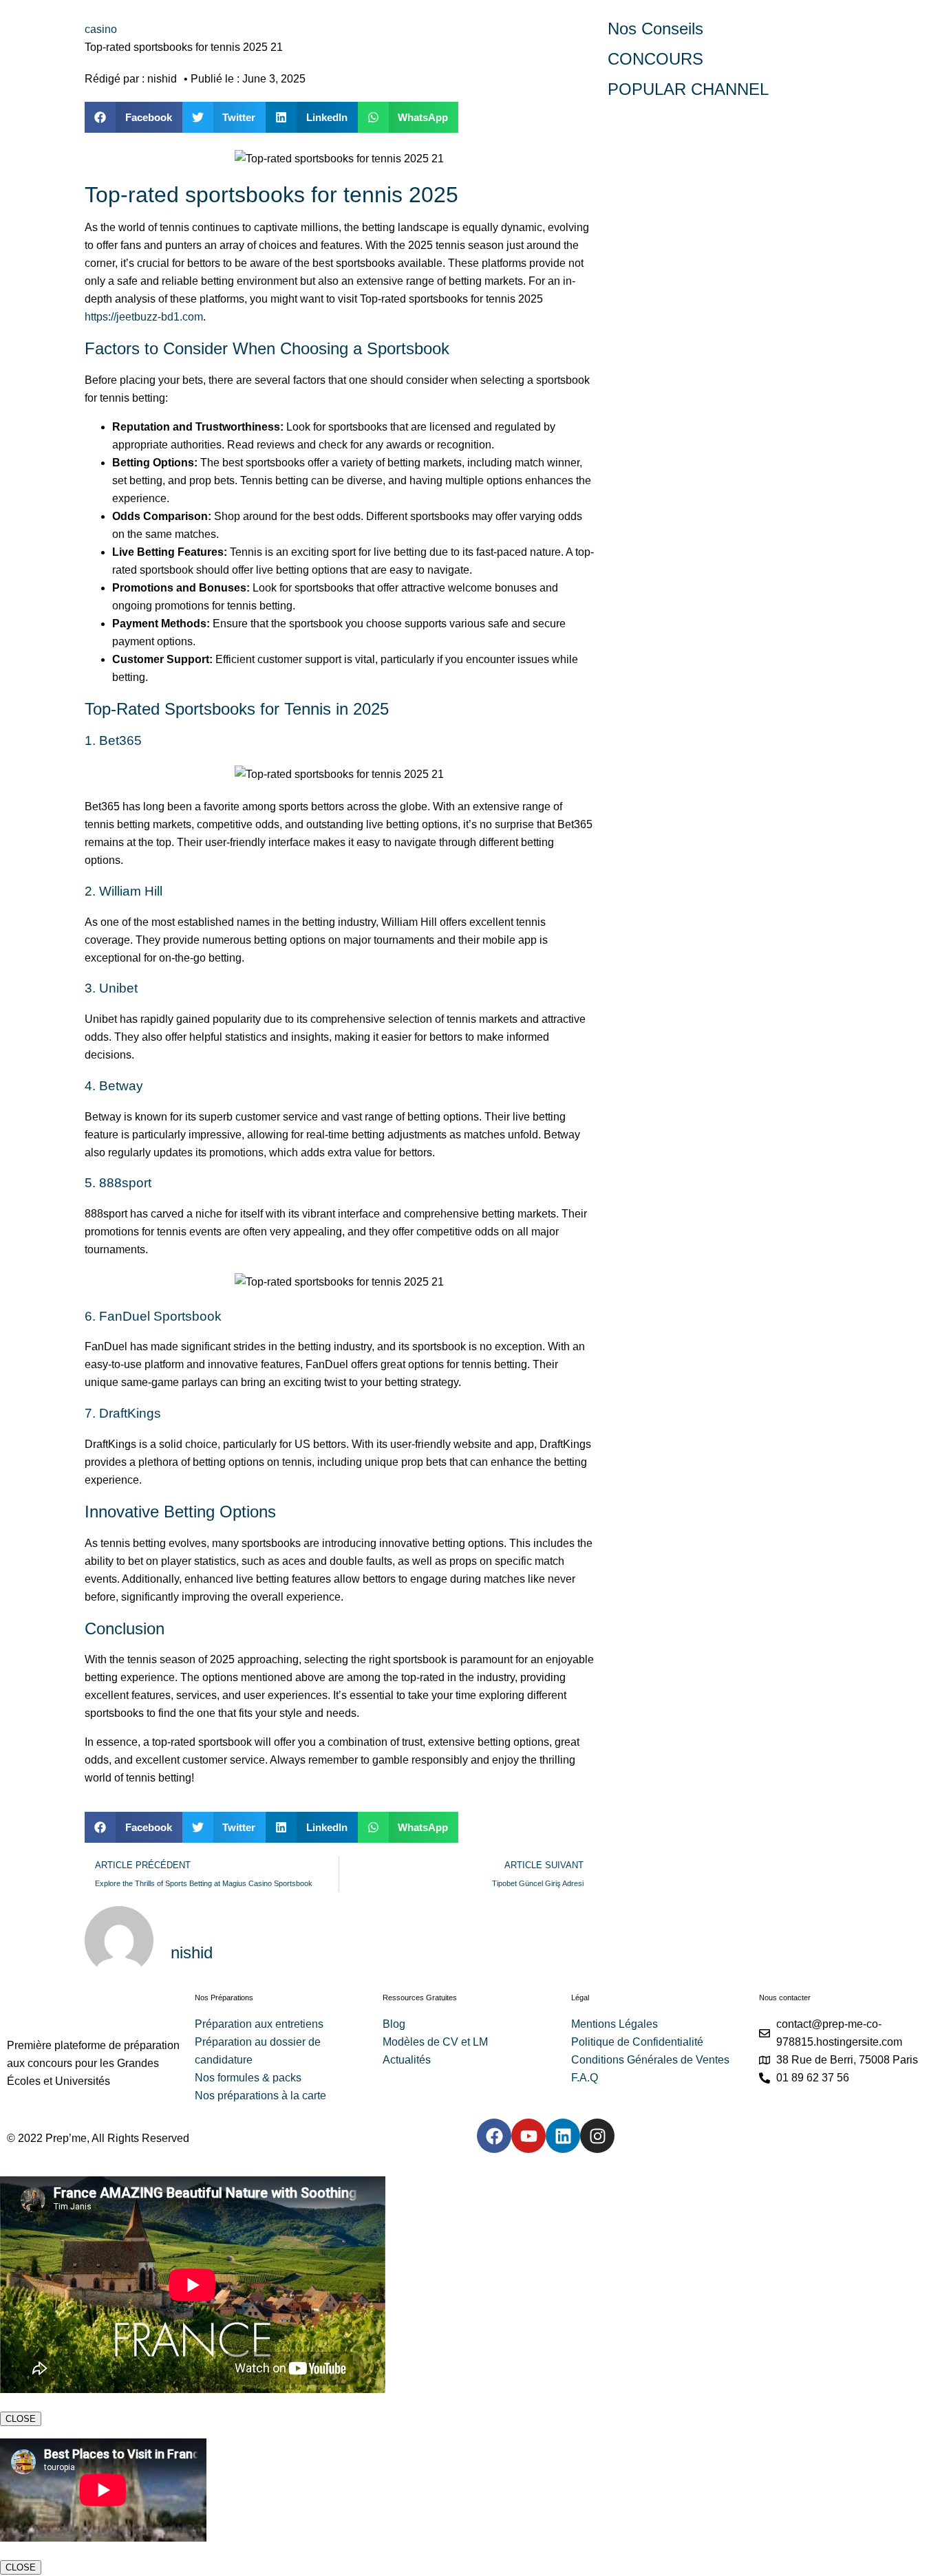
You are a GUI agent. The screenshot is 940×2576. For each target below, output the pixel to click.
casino (101, 29)
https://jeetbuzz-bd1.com (144, 317)
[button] (133, 117)
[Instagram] (597, 2136)
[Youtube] (528, 2136)
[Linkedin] (563, 2136)
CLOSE (21, 2419)
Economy (671, 208)
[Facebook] (494, 2136)
